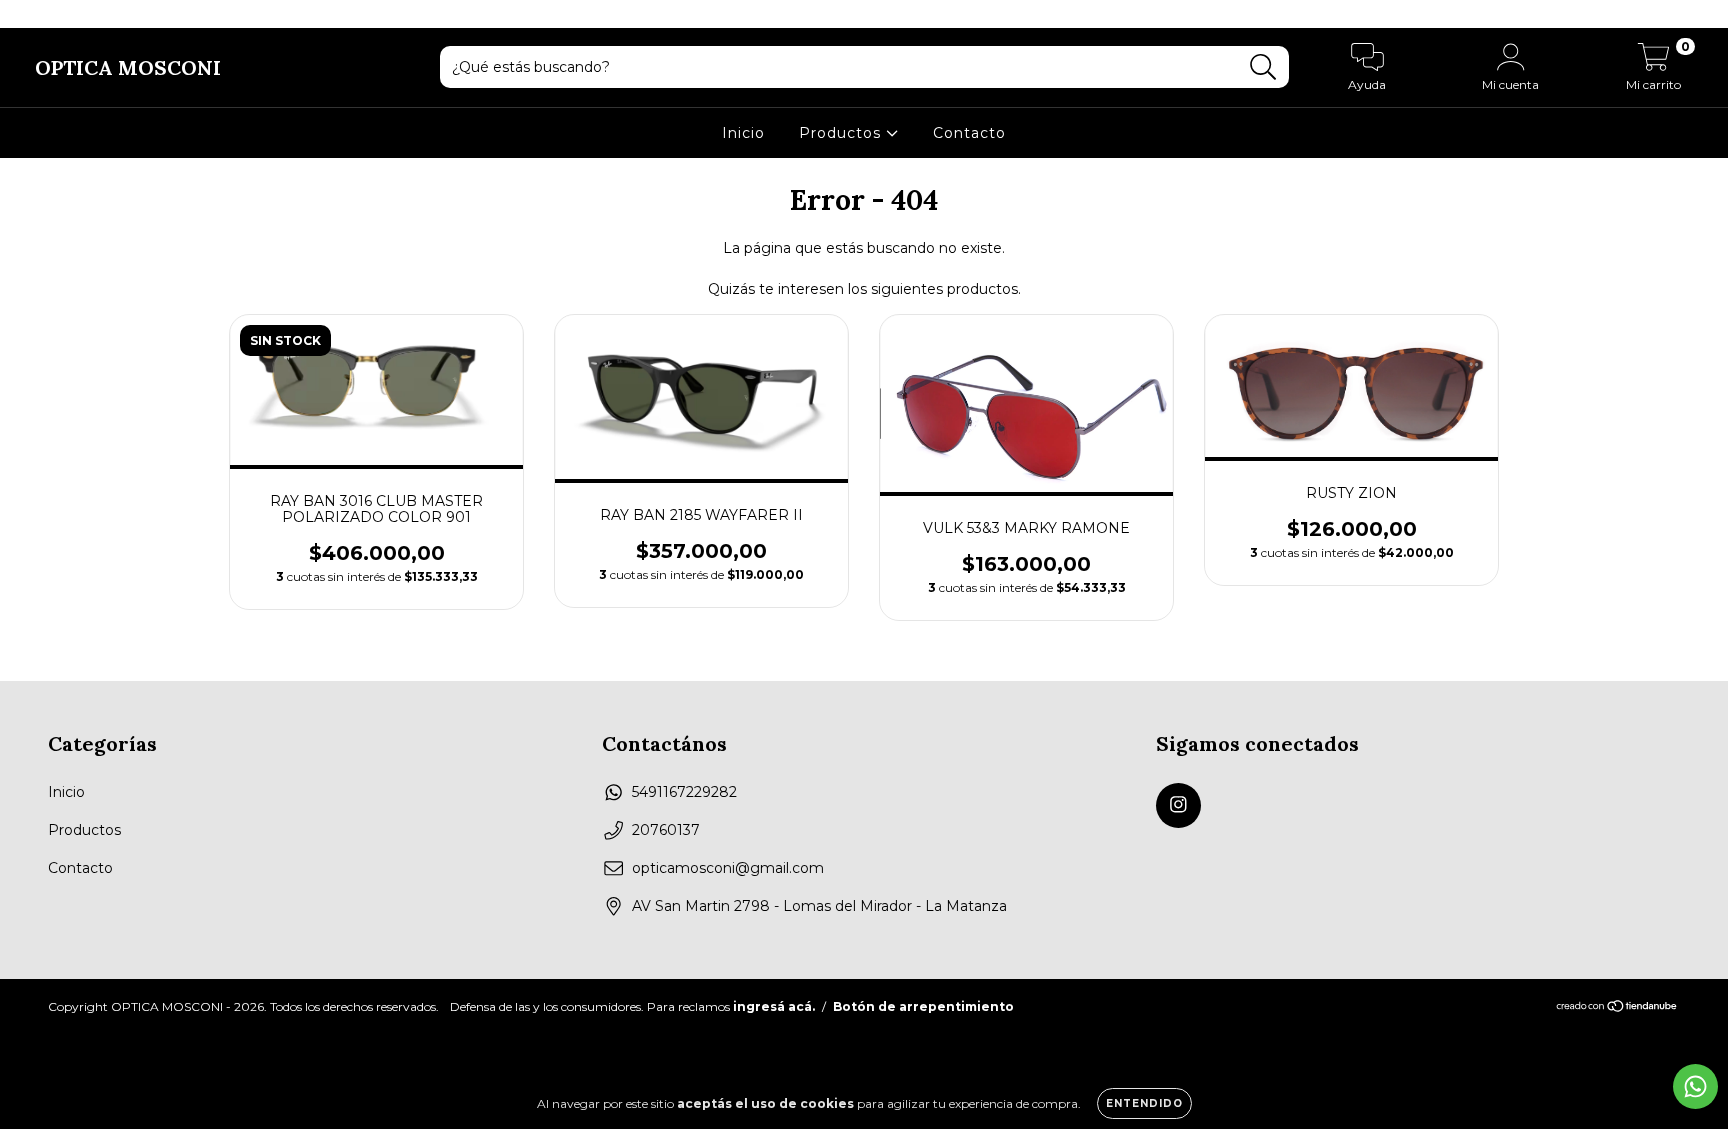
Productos (842, 133)
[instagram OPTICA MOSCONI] (28, 14)
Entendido (1144, 1103)
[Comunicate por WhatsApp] (1695, 1086)
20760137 (666, 830)
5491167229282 (684, 792)
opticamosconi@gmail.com (728, 868)
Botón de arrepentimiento (923, 1006)
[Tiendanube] (1617, 1008)
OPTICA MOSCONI (128, 67)
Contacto (969, 133)
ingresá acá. (774, 1006)
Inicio (743, 133)
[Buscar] (1263, 67)
